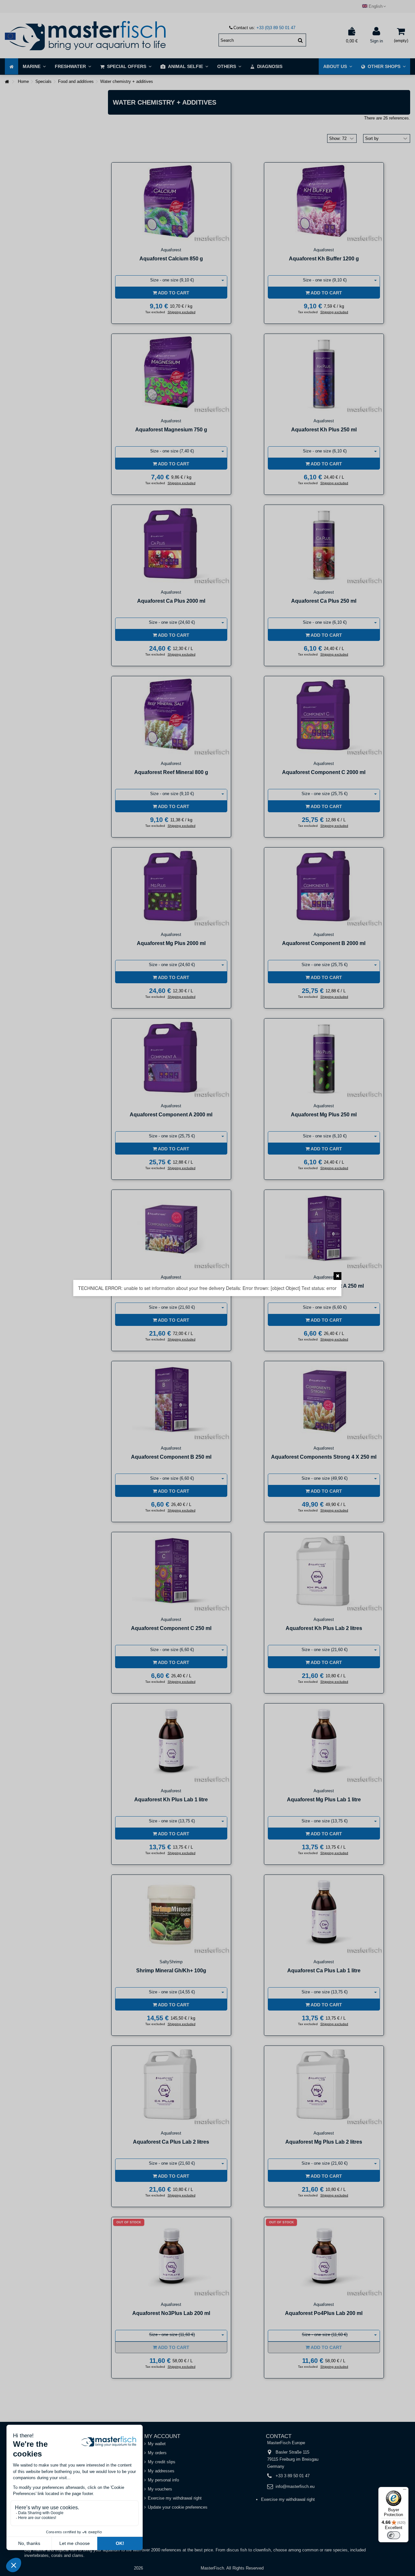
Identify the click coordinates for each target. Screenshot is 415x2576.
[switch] (394, 2535)
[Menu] (405, 2491)
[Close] (338, 1276)
